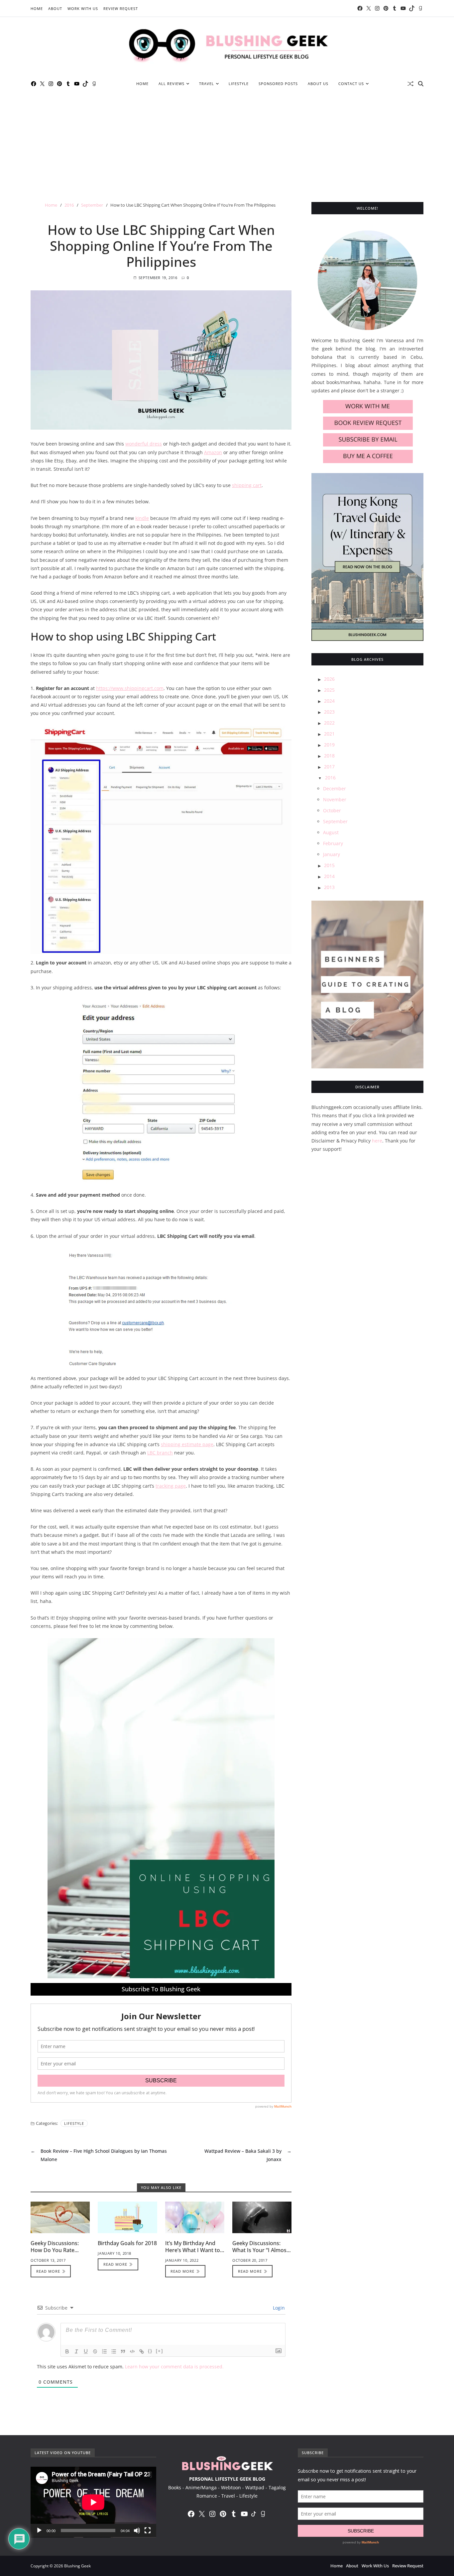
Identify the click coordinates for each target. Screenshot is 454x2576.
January (332, 854)
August (331, 832)
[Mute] (137, 2530)
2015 (329, 865)
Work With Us (83, 8)
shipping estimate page (187, 1444)
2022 (329, 723)
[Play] (39, 2530)
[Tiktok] (412, 8)
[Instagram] (377, 8)
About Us (318, 84)
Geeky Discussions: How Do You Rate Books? (55, 2250)
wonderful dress (144, 444)
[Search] (421, 84)
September (335, 821)
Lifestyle (239, 84)
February (333, 843)
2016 (330, 778)
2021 (329, 734)
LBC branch (160, 1453)
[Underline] (86, 2351)
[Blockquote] (123, 2351)
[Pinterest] (386, 8)
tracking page (171, 1486)
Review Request (121, 8)
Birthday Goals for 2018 (127, 2243)
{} (150, 2351)
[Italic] (76, 2351)
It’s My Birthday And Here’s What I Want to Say (193, 2250)
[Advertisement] (227, 142)
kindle (142, 518)
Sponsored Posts (278, 84)
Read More (48, 2271)
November (335, 799)
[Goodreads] (420, 8)
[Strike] (95, 2351)
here (377, 1141)
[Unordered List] (114, 2351)
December (335, 789)
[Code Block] (132, 2351)
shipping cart (247, 485)
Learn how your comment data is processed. (174, 2367)
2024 (329, 701)
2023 (329, 712)
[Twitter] (369, 8)
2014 (329, 876)
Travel (207, 84)
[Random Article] (410, 84)
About (55, 8)
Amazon (213, 452)
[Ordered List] (104, 2351)
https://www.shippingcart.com (130, 688)
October (332, 810)
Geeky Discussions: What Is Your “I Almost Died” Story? (260, 2250)
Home (37, 8)
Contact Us (351, 84)
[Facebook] (360, 8)
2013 (329, 887)
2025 (329, 690)
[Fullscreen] (148, 2530)
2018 (329, 756)
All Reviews (171, 84)
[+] (160, 2351)
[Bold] (67, 2351)
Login (278, 2308)
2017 (329, 767)
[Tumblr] (395, 8)
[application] (93, 2502)
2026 (329, 679)
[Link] (142, 2351)
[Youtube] (403, 8)
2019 (329, 745)
